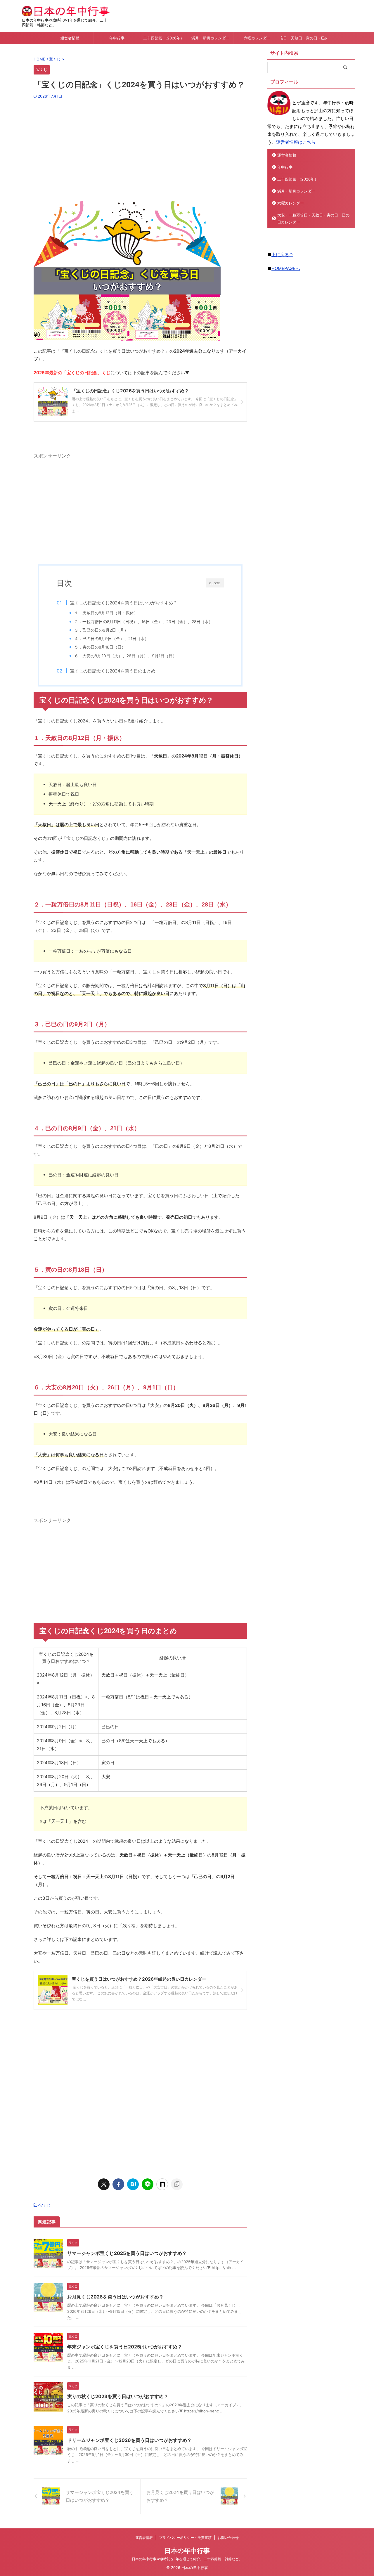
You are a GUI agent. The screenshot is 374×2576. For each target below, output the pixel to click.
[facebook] (118, 2184)
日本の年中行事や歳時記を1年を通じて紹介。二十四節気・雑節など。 (187, 2559)
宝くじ (45, 2205)
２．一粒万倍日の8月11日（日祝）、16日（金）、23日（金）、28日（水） (143, 622)
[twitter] (104, 2184)
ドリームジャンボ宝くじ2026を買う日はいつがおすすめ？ (129, 2440)
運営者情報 (70, 38)
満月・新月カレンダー (210, 38)
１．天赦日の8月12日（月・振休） (106, 613)
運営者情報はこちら (296, 142)
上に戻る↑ (282, 255)
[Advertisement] (140, 148)
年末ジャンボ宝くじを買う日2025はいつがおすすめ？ (125, 2347)
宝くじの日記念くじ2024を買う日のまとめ (113, 671)
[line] (148, 2184)
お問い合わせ (228, 2538)
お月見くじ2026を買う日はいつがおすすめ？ (115, 2297)
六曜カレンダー (257, 38)
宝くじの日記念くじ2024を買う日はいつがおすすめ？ (124, 603)
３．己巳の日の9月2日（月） (101, 630)
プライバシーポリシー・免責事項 (185, 2538)
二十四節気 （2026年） (164, 38)
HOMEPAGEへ (286, 268)
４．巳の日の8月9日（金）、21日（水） (111, 639)
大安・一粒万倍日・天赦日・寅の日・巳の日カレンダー (304, 38)
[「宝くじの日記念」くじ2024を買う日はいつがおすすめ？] (133, 2184)
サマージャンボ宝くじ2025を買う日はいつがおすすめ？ (127, 2253)
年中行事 (117, 38)
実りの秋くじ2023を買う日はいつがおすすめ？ (118, 2396)
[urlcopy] (177, 2184)
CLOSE (215, 583)
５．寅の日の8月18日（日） (100, 647)
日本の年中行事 (187, 2551)
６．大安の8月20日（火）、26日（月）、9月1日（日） (125, 656)
